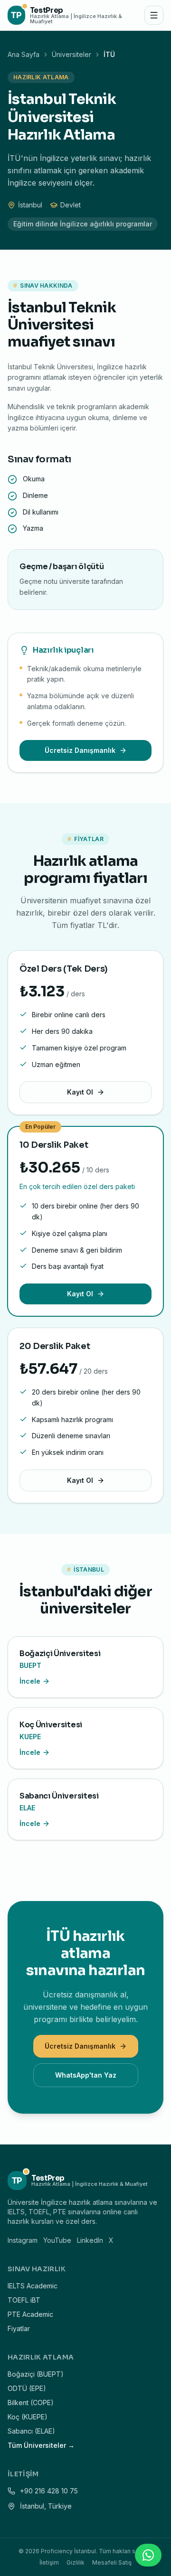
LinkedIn (90, 2240)
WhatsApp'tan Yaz (86, 2075)
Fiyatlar (19, 2328)
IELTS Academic (33, 2286)
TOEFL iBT (24, 2300)
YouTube (57, 2240)
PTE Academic (30, 2314)
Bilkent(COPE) (31, 2403)
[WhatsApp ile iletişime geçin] (148, 2555)
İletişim (49, 2562)
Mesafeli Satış (112, 2562)
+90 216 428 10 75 (49, 2491)
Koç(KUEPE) (28, 2417)
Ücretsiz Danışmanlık (80, 750)
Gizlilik (76, 2562)
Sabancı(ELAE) (31, 2431)
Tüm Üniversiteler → (41, 2445)
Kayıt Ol (80, 1092)
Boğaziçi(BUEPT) (36, 2374)
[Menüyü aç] (154, 15)
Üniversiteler (71, 54)
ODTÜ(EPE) (27, 2388)
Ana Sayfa (24, 54)
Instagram (23, 2240)
